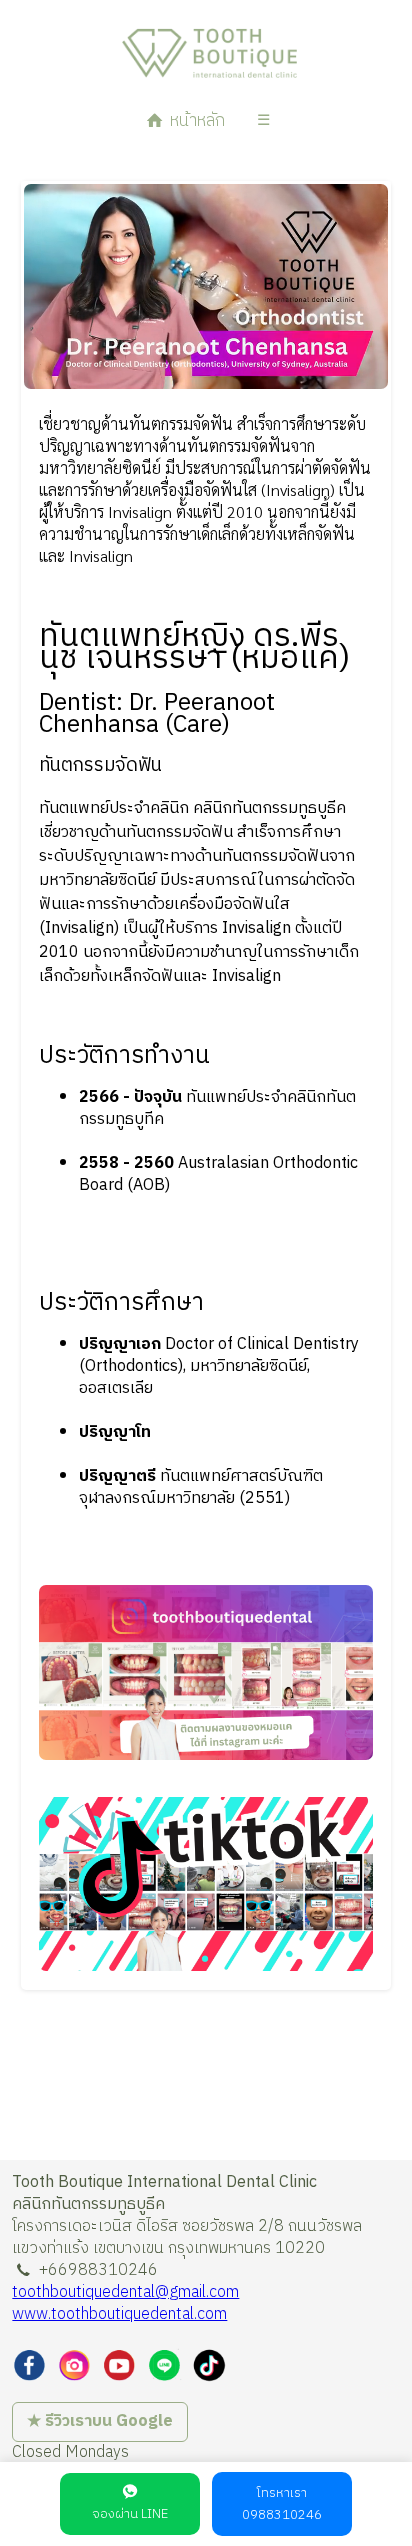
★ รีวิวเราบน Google (100, 2421)
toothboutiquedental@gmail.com (125, 2292)
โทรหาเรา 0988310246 (282, 2504)
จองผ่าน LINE (130, 2514)
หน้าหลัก (195, 121)
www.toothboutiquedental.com (119, 2314)
